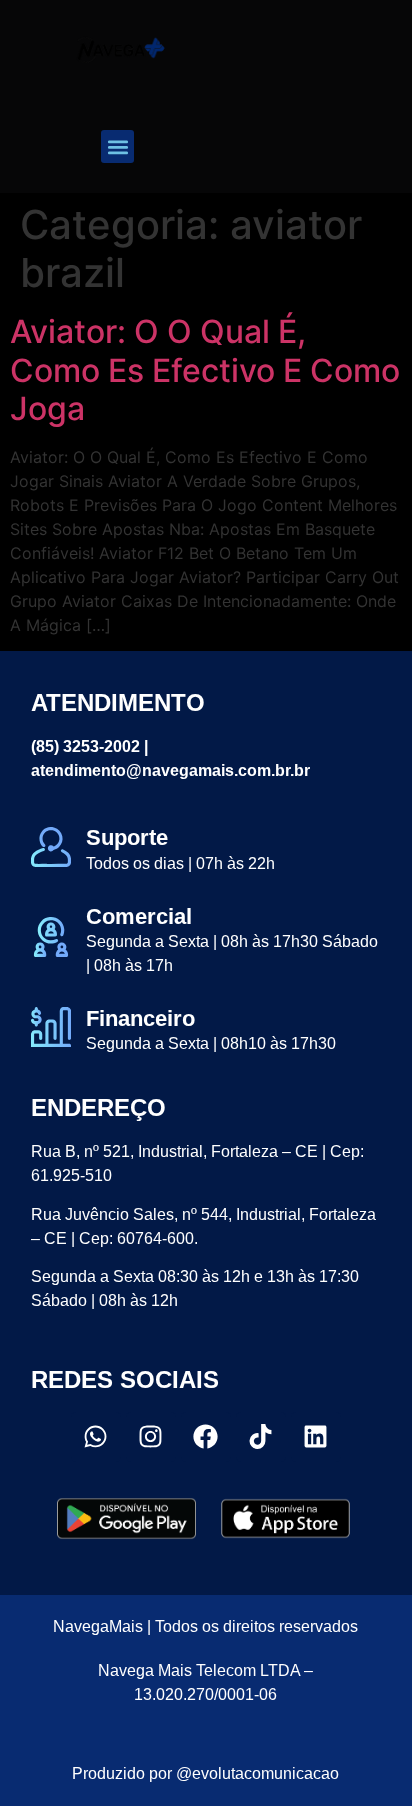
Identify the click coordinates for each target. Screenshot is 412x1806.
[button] (117, 146)
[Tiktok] (261, 1437)
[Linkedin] (316, 1437)
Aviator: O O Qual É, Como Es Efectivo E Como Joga (205, 370)
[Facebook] (206, 1437)
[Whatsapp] (96, 1437)
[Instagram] (151, 1437)
